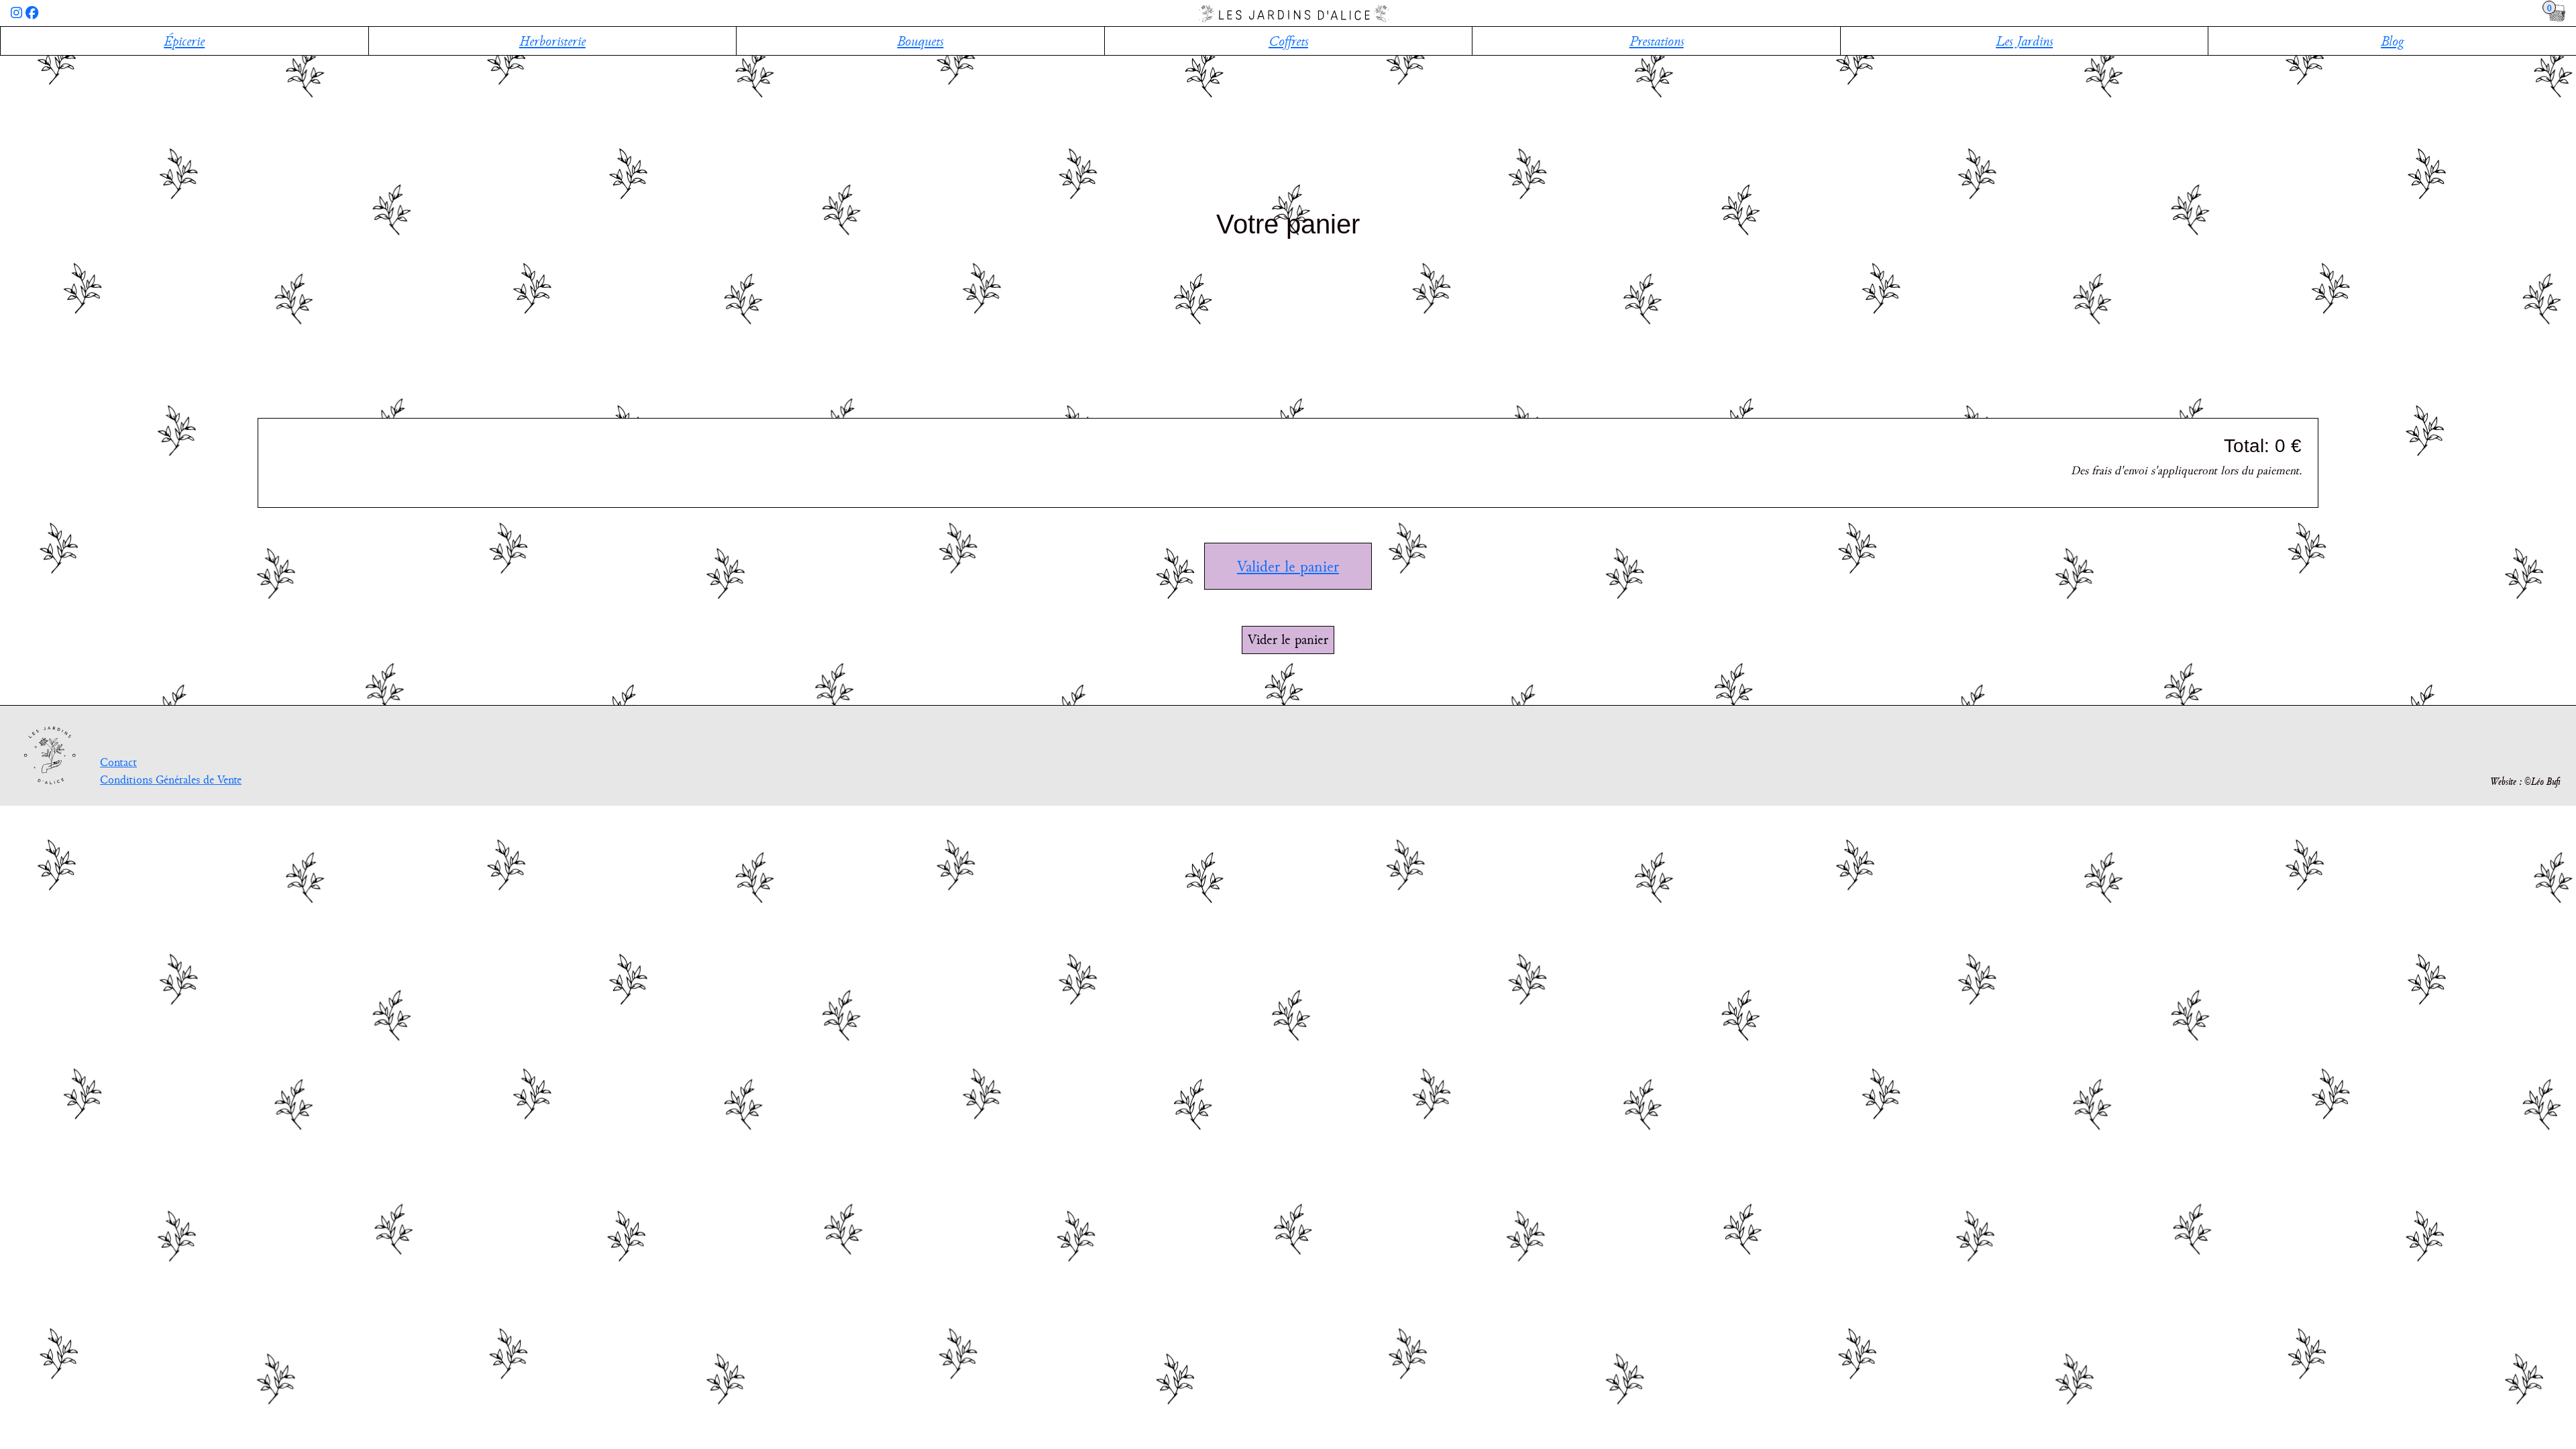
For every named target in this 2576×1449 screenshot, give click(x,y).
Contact (118, 762)
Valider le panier (1288, 566)
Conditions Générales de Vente (171, 780)
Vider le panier (1288, 639)
